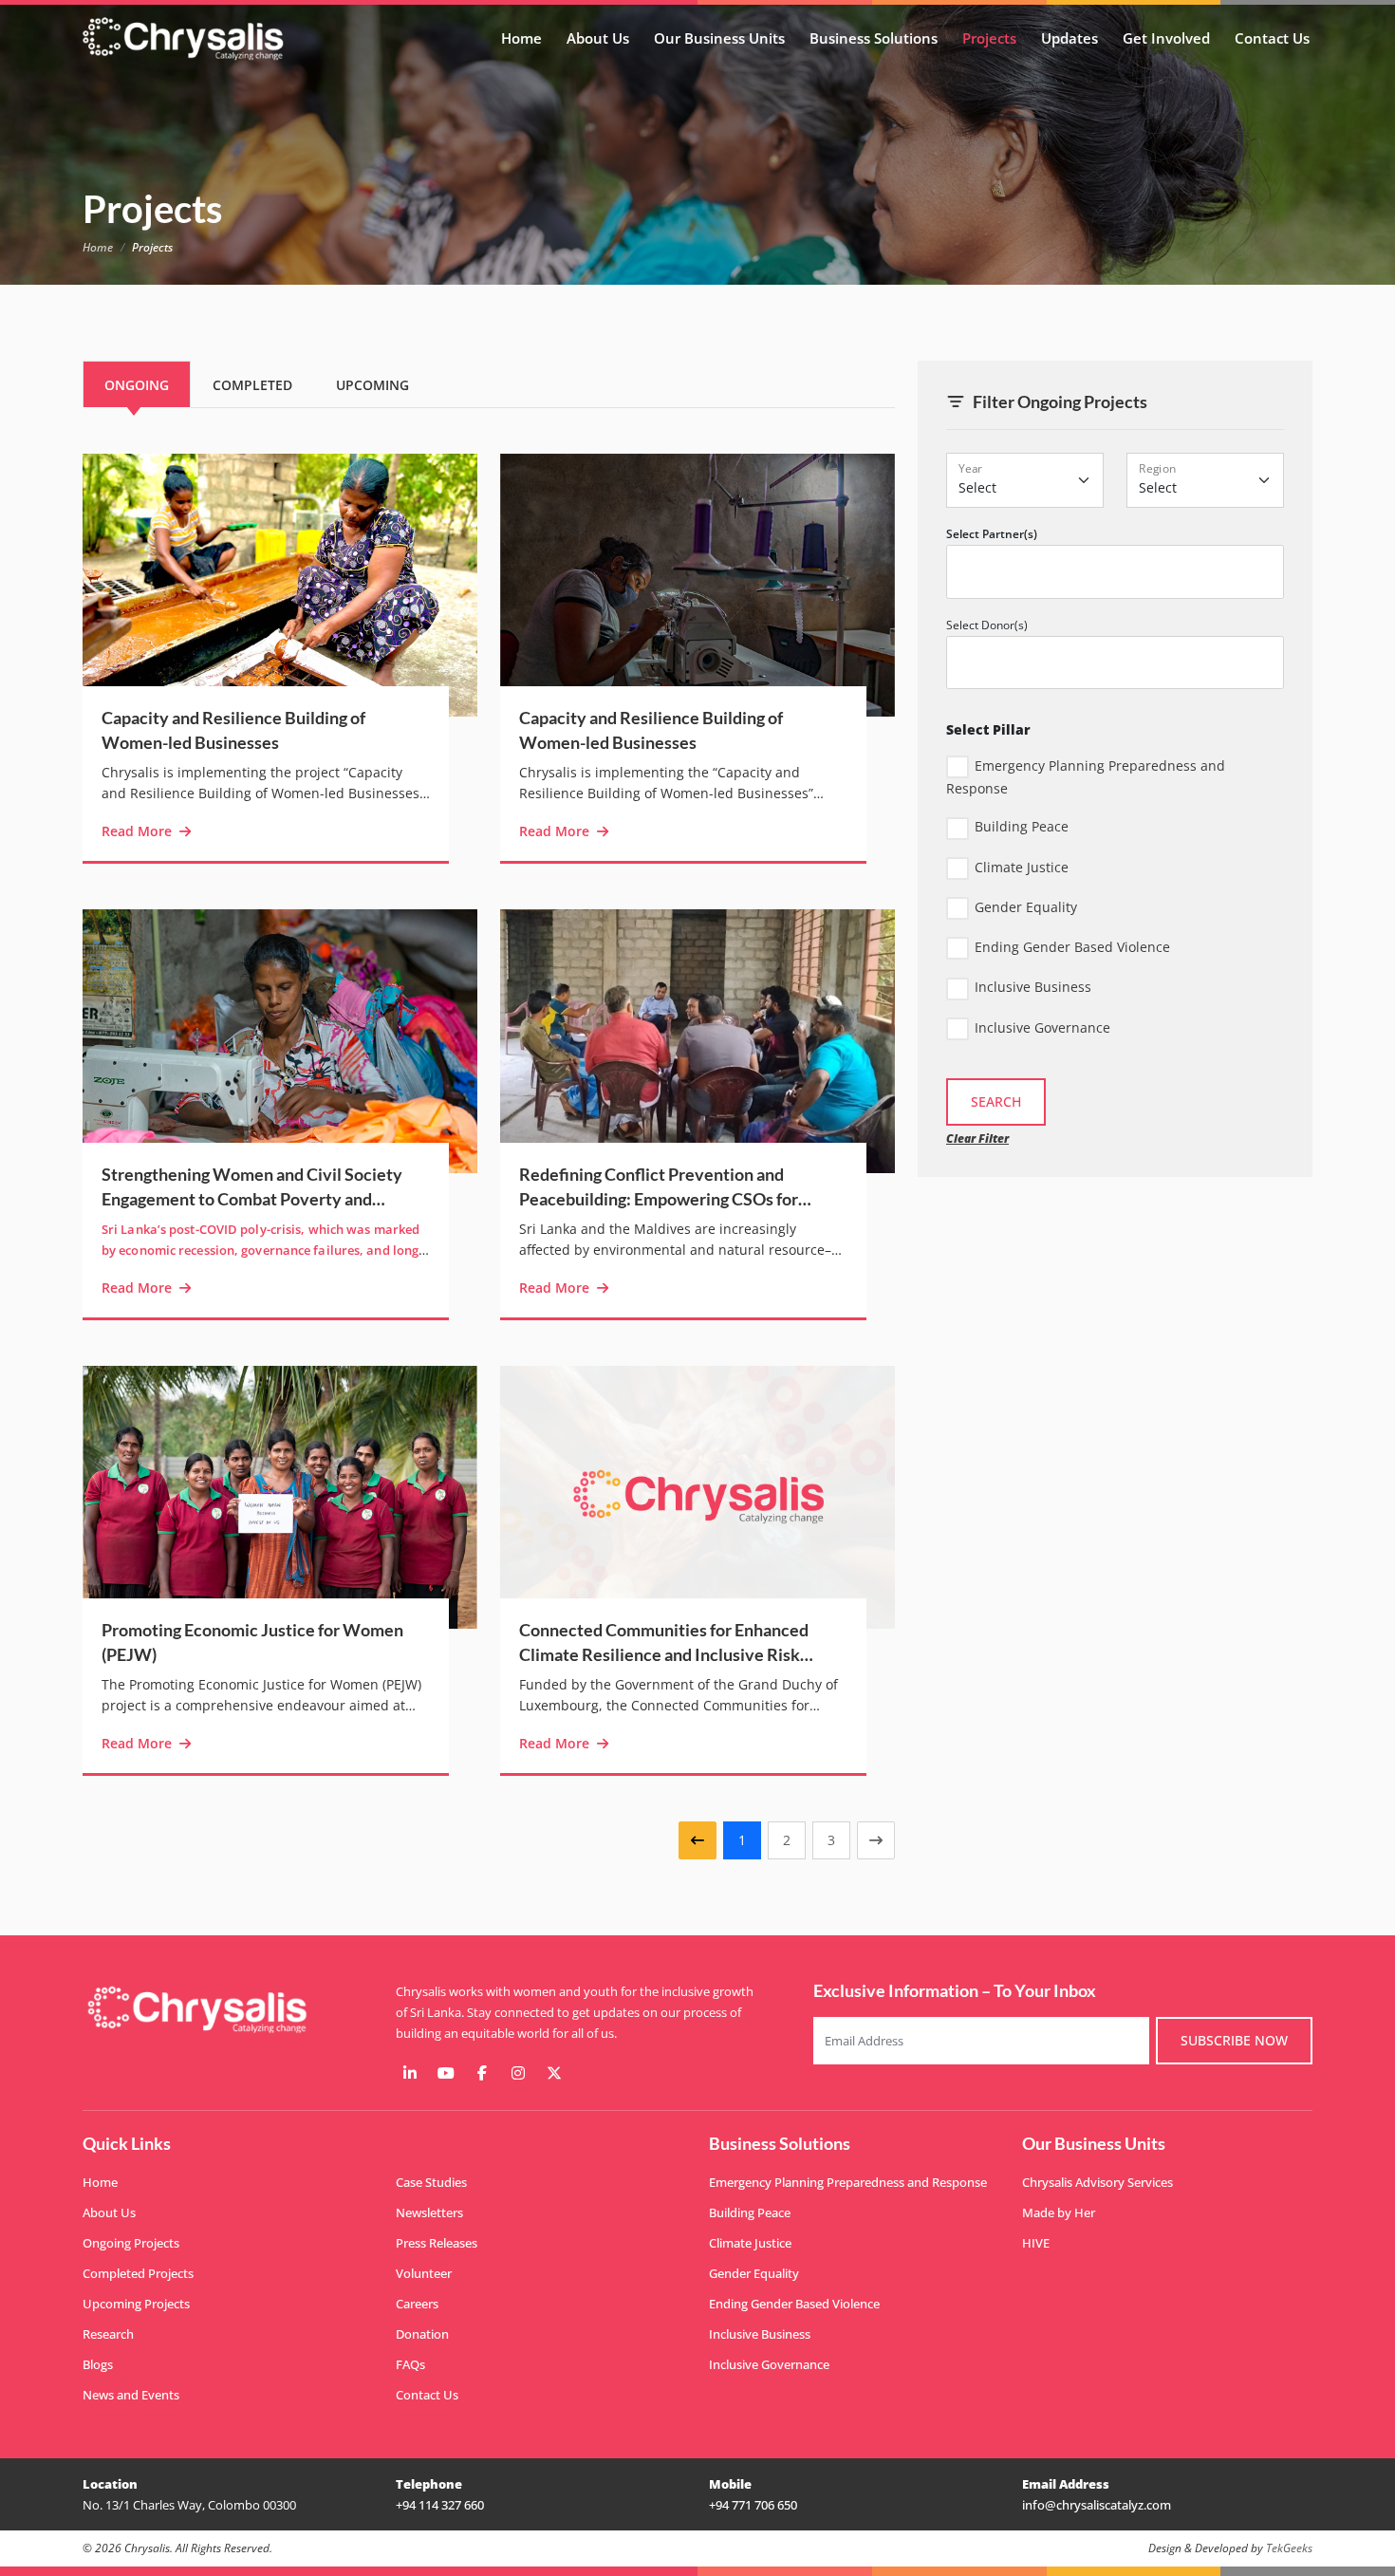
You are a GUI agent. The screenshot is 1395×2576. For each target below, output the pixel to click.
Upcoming (372, 385)
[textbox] (1039, 572)
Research (108, 2334)
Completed (252, 385)
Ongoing (137, 385)
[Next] (876, 1840)
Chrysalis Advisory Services (1097, 2182)
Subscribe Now (1234, 2040)
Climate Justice (1022, 867)
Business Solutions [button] (874, 38)
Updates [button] (1069, 38)
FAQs (410, 2364)
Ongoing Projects (131, 2243)
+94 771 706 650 (753, 2505)
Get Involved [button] (1166, 38)
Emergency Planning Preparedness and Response (1086, 777)
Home (521, 38)
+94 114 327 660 (440, 2505)
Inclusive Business (1033, 987)
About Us (598, 38)
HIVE (1036, 2243)
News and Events (131, 2395)
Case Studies (431, 2182)
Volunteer (424, 2273)
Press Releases (437, 2243)
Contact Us (1272, 38)
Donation (422, 2334)
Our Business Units (719, 38)
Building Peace (1022, 826)
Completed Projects (138, 2273)
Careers (417, 2304)
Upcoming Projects (136, 2304)
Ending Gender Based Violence (1072, 947)
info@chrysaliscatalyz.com (1097, 2505)
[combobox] (1115, 572)
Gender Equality (1026, 907)
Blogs (98, 2364)
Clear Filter (977, 1139)
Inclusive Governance (1042, 1027)
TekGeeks (1289, 2548)
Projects (989, 38)
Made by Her (1059, 2212)
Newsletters (429, 2212)
